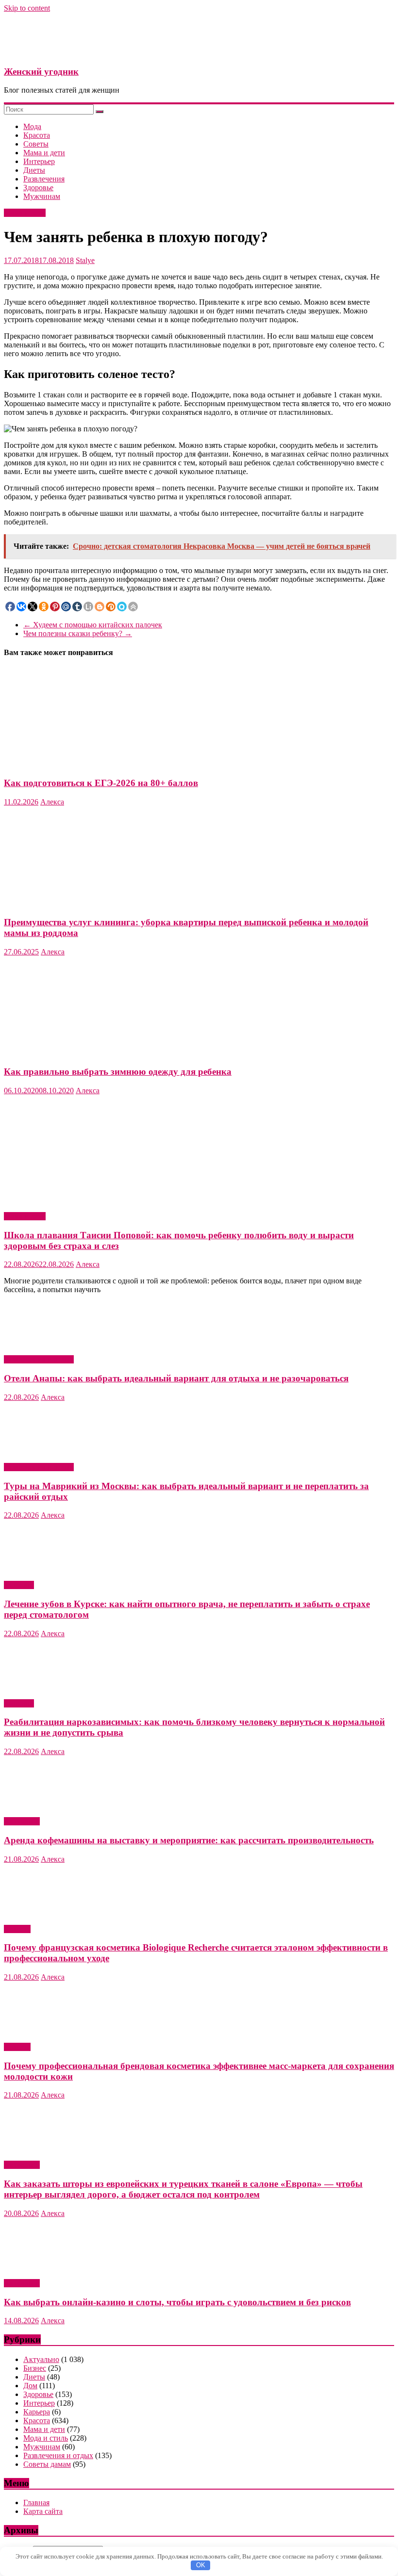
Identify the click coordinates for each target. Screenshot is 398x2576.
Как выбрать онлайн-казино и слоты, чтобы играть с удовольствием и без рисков (177, 2302)
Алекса (52, 802)
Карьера (37, 2412)
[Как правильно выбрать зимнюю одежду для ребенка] (99, 1053)
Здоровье (38, 188)
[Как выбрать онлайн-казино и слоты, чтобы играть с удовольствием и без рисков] (55, 2267)
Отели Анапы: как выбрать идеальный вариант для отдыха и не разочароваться (176, 1378)
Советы (36, 144)
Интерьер (39, 161)
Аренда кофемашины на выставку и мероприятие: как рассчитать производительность (189, 1840)
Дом (30, 2386)
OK (201, 2565)
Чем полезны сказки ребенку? (78, 633)
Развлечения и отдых (39, 1359)
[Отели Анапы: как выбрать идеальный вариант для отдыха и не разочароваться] (55, 1343)
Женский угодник (41, 72)
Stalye (85, 260)
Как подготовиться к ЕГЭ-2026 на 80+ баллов (101, 783)
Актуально (22, 1821)
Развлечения (44, 179)
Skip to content (27, 8)
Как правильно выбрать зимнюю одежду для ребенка (118, 1072)
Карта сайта (43, 2511)
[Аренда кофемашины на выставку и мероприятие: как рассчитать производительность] (55, 1805)
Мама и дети (44, 153)
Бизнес (35, 2368)
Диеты (34, 170)
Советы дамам (47, 2464)
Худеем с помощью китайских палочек (93, 625)
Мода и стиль (46, 2438)
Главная (36, 2502)
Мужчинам (42, 196)
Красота (37, 135)
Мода (32, 126)
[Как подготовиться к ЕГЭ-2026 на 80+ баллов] (99, 764)
